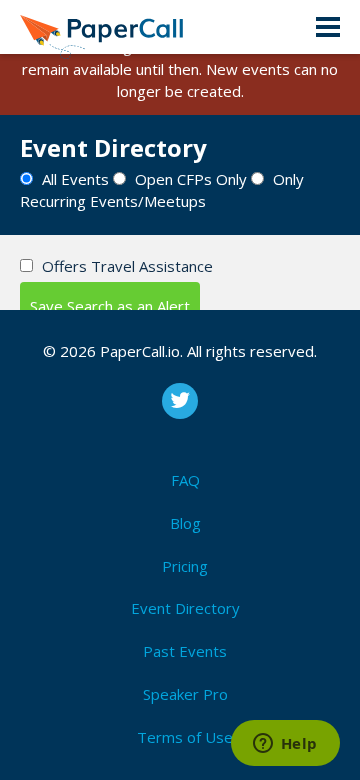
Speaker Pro (185, 694)
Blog (185, 523)
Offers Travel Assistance (127, 266)
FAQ (185, 480)
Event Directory (185, 608)
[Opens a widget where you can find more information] (285, 745)
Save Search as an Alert (110, 306)
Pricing (185, 566)
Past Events (185, 651)
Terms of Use (185, 737)
